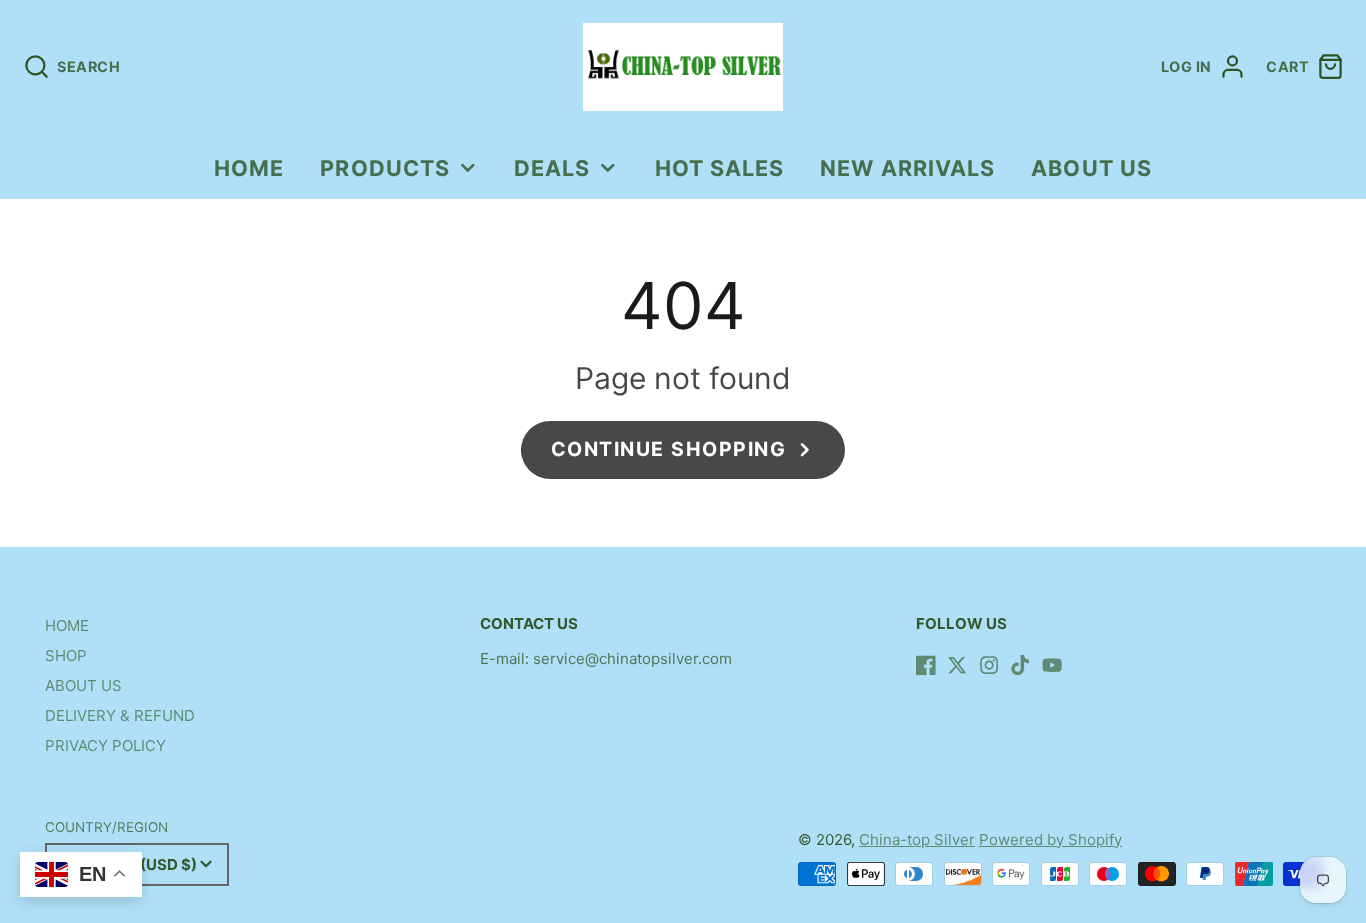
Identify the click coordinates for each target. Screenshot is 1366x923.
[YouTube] (1052, 665)
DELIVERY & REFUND (120, 715)
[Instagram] (989, 665)
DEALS (552, 168)
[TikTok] (1020, 665)
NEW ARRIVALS (907, 168)
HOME (249, 168)
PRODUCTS (385, 168)
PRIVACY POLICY (105, 745)
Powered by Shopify (1050, 839)
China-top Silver (917, 839)
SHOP (66, 655)
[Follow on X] (957, 665)
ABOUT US (1091, 168)
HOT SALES (720, 168)
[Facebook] (926, 665)
